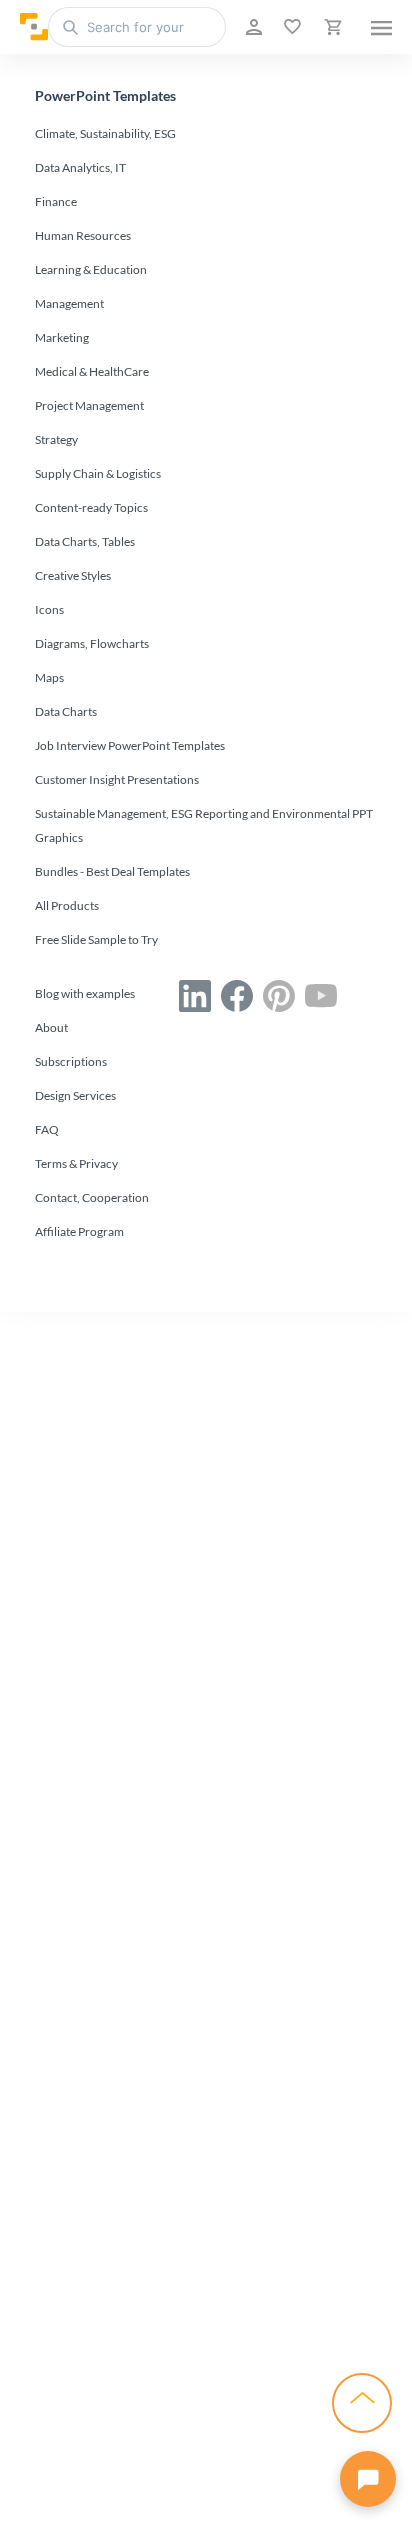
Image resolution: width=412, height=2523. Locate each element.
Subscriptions (71, 1061)
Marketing (62, 337)
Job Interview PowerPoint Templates (130, 745)
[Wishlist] (290, 27)
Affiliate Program (79, 1231)
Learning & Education (91, 269)
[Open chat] (368, 2479)
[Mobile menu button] (381, 27)
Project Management (89, 405)
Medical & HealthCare (92, 371)
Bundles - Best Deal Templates (112, 871)
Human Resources (83, 235)
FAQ (47, 1129)
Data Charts (66, 711)
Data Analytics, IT (80, 167)
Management (69, 303)
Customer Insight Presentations (117, 779)
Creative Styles (73, 575)
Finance (56, 201)
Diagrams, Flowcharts (92, 643)
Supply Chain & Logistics (98, 473)
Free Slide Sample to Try (96, 939)
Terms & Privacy (76, 1163)
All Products (67, 905)
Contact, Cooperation (92, 1197)
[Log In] (252, 27)
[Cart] (331, 27)
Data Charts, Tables (85, 541)
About (51, 1027)
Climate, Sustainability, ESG (105, 133)
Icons (49, 609)
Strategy (56, 439)
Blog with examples (85, 993)
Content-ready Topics (91, 507)
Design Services (75, 1095)
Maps (49, 677)
